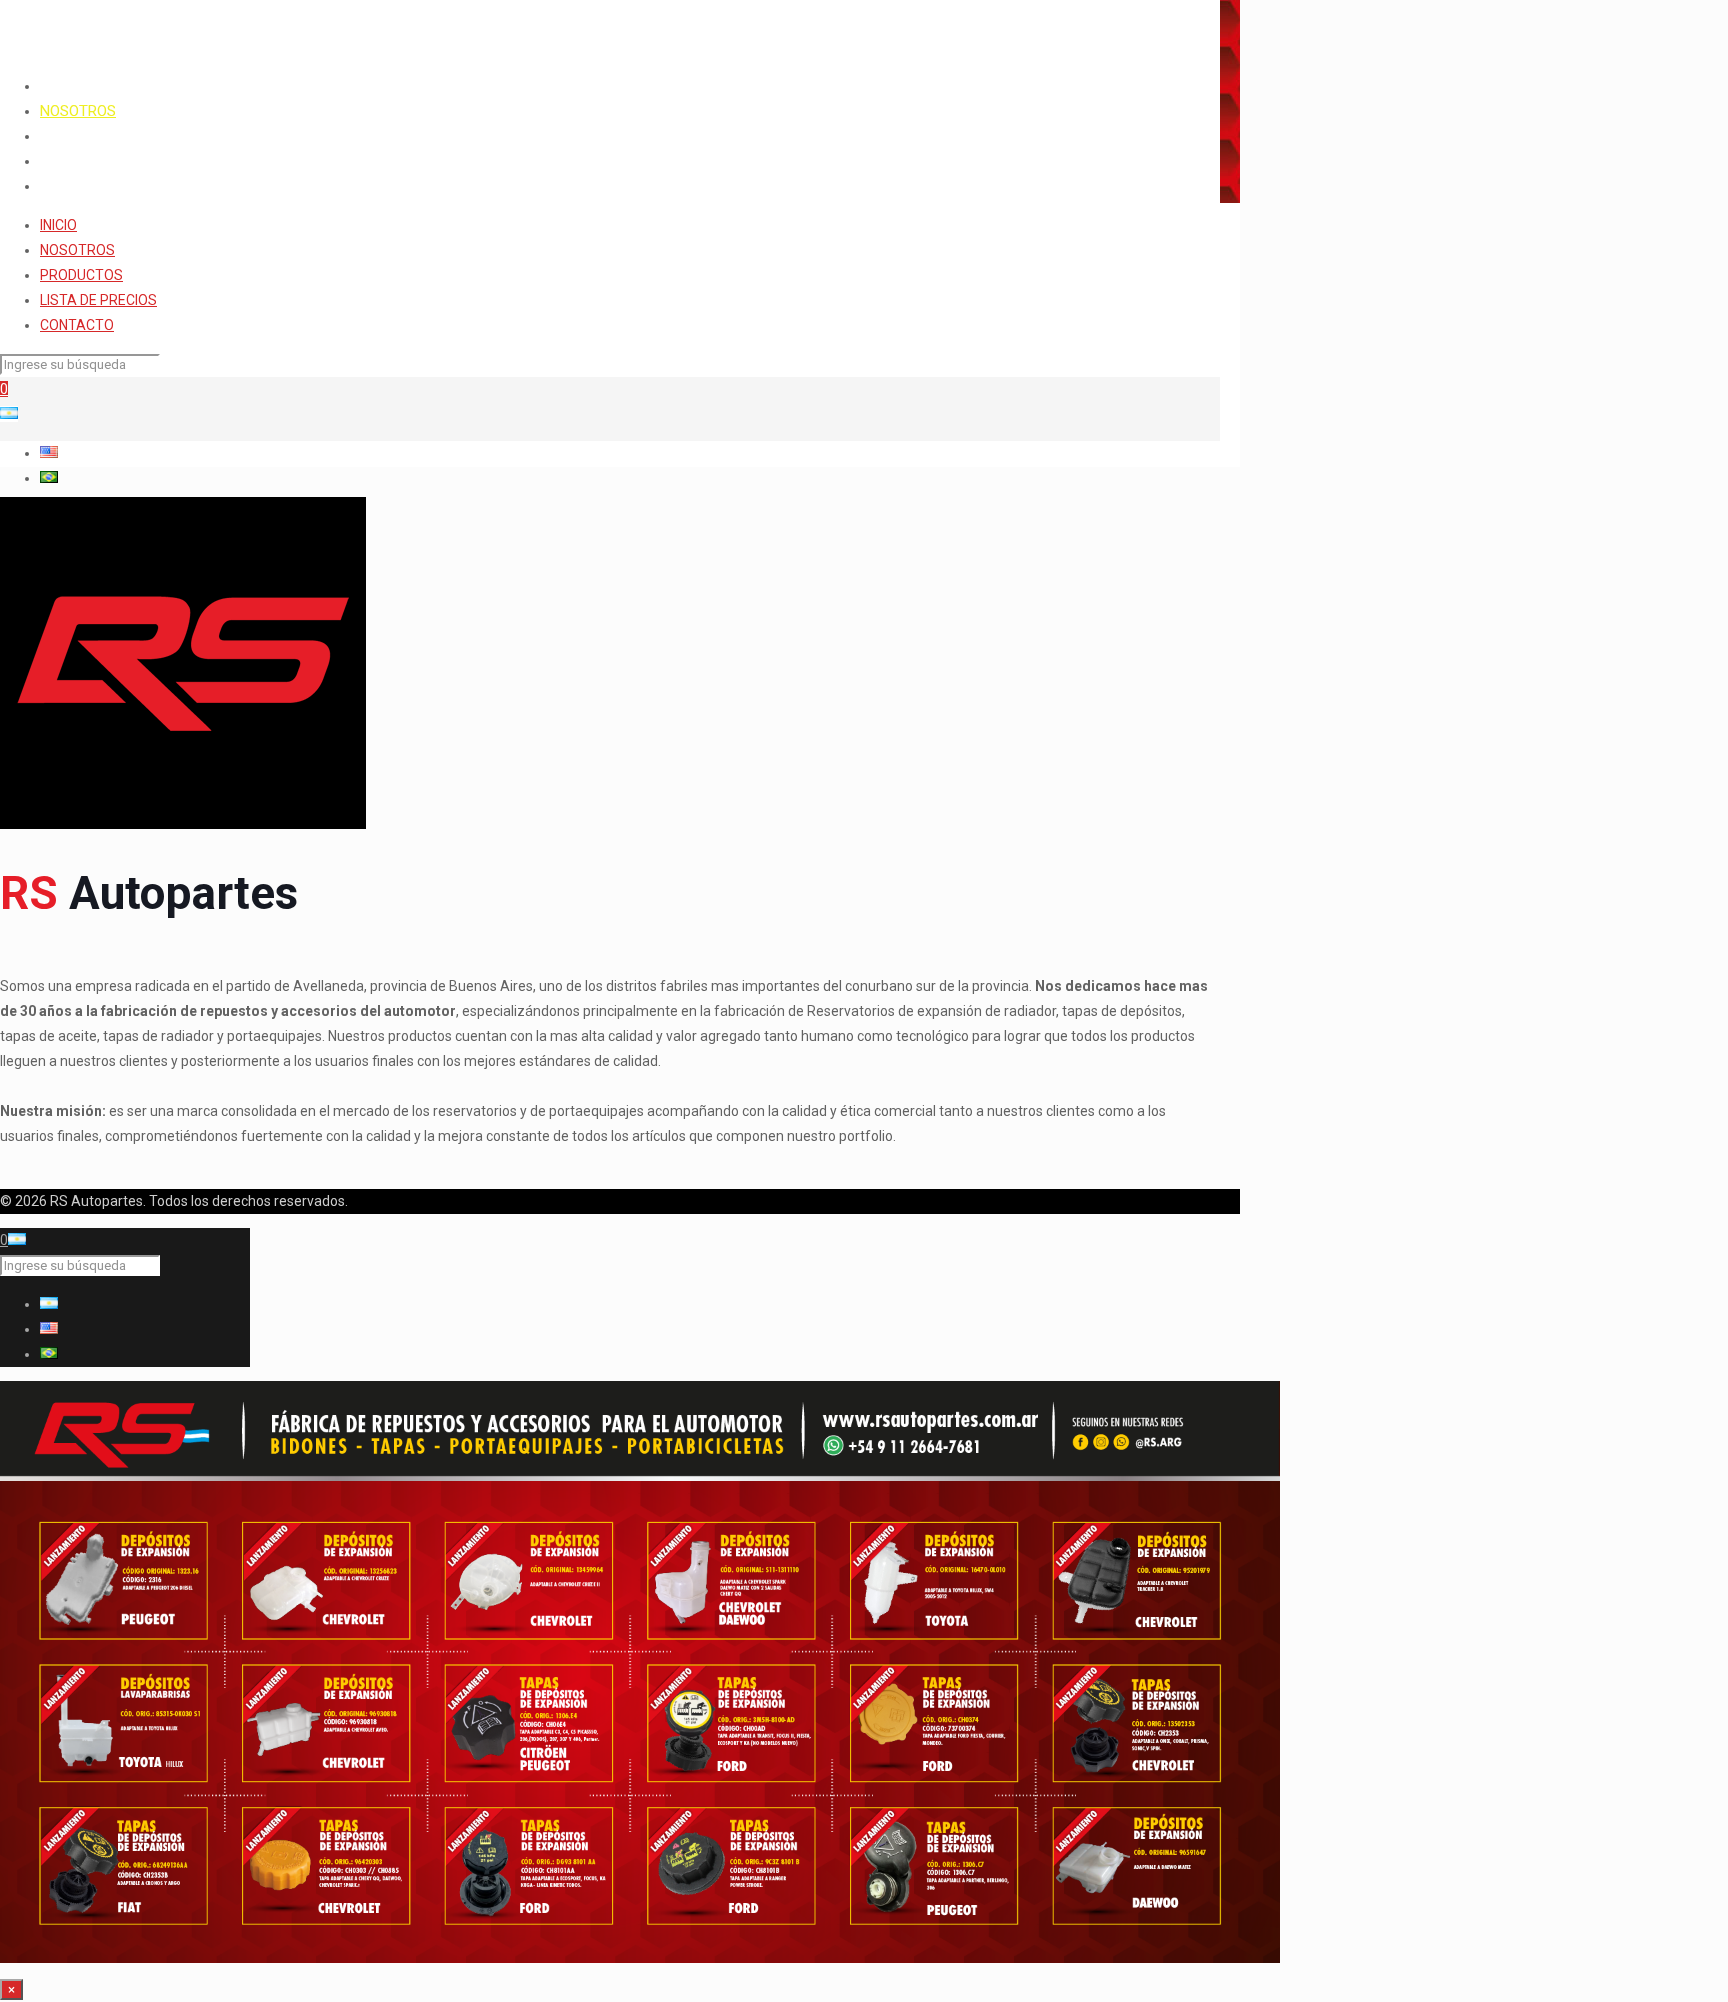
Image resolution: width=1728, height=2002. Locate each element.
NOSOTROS (77, 250)
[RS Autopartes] (170, 30)
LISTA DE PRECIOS (98, 300)
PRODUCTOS (81, 275)
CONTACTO (77, 325)
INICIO (58, 225)
